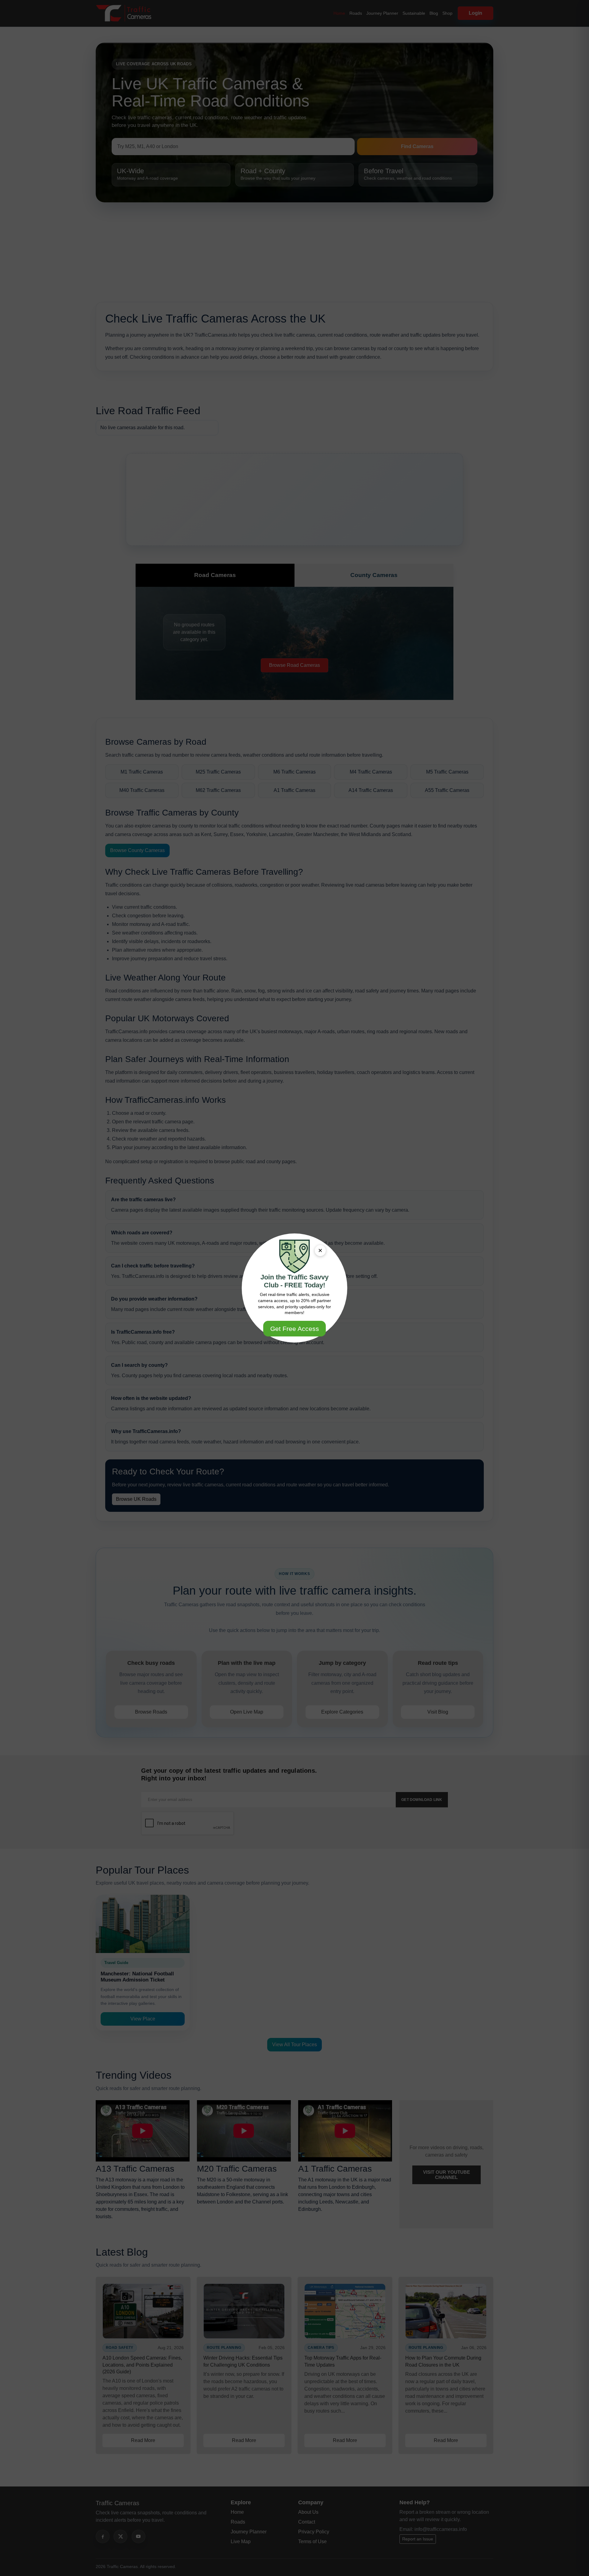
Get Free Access (295, 1329)
